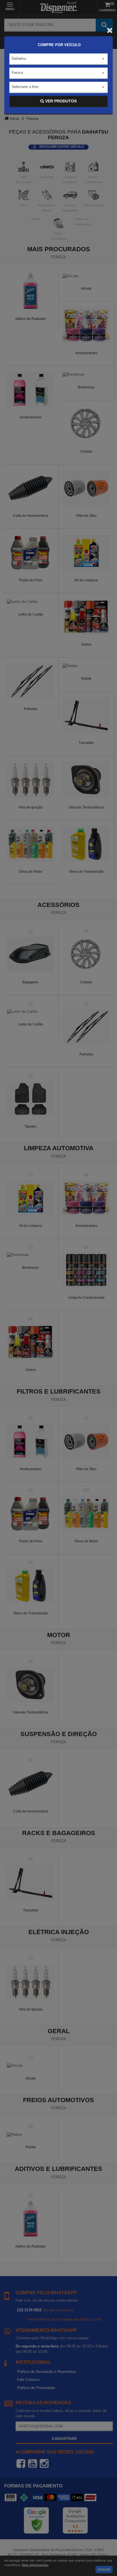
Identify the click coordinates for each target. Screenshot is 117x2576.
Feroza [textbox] (17, 73)
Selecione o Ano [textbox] (25, 87)
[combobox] (58, 59)
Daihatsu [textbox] (19, 58)
